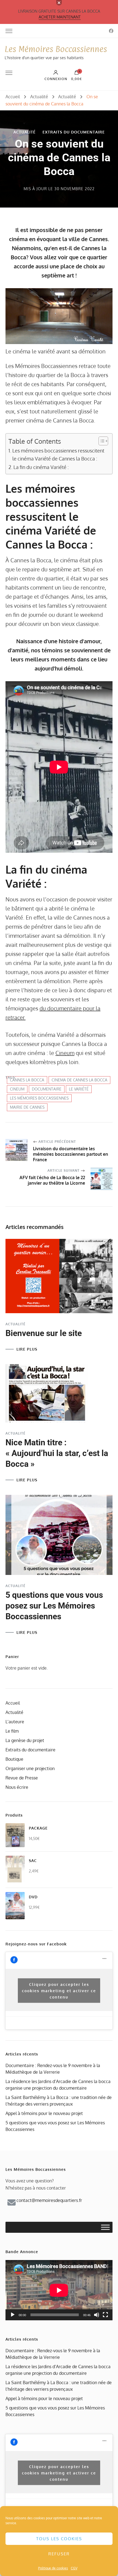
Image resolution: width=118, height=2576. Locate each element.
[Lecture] (13, 2315)
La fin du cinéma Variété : (41, 467)
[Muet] (97, 2315)
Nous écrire (17, 1787)
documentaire (47, 1089)
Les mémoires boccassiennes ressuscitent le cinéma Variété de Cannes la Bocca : (58, 454)
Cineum (65, 1053)
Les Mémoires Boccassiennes (56, 49)
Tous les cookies (59, 2539)
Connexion (56, 79)
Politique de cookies (53, 2568)
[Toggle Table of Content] (101, 441)
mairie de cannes (27, 1107)
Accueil (13, 1703)
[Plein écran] (105, 2315)
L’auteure (15, 1722)
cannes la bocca (27, 1080)
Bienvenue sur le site (44, 1333)
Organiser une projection (30, 1768)
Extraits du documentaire (74, 132)
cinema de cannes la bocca (79, 1080)
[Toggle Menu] (105, 2227)
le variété (79, 1089)
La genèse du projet (25, 1740)
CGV (74, 2568)
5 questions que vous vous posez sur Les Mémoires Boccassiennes (54, 1606)
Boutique (14, 1759)
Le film (12, 1731)
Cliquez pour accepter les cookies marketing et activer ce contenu (59, 1991)
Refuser (59, 2554)
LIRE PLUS (27, 1349)
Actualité (25, 132)
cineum (17, 1089)
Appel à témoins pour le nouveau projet (44, 2113)
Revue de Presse (22, 1778)
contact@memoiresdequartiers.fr (49, 2200)
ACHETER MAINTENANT (60, 17)
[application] (59, 2290)
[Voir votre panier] (77, 74)
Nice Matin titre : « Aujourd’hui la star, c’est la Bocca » (57, 1453)
